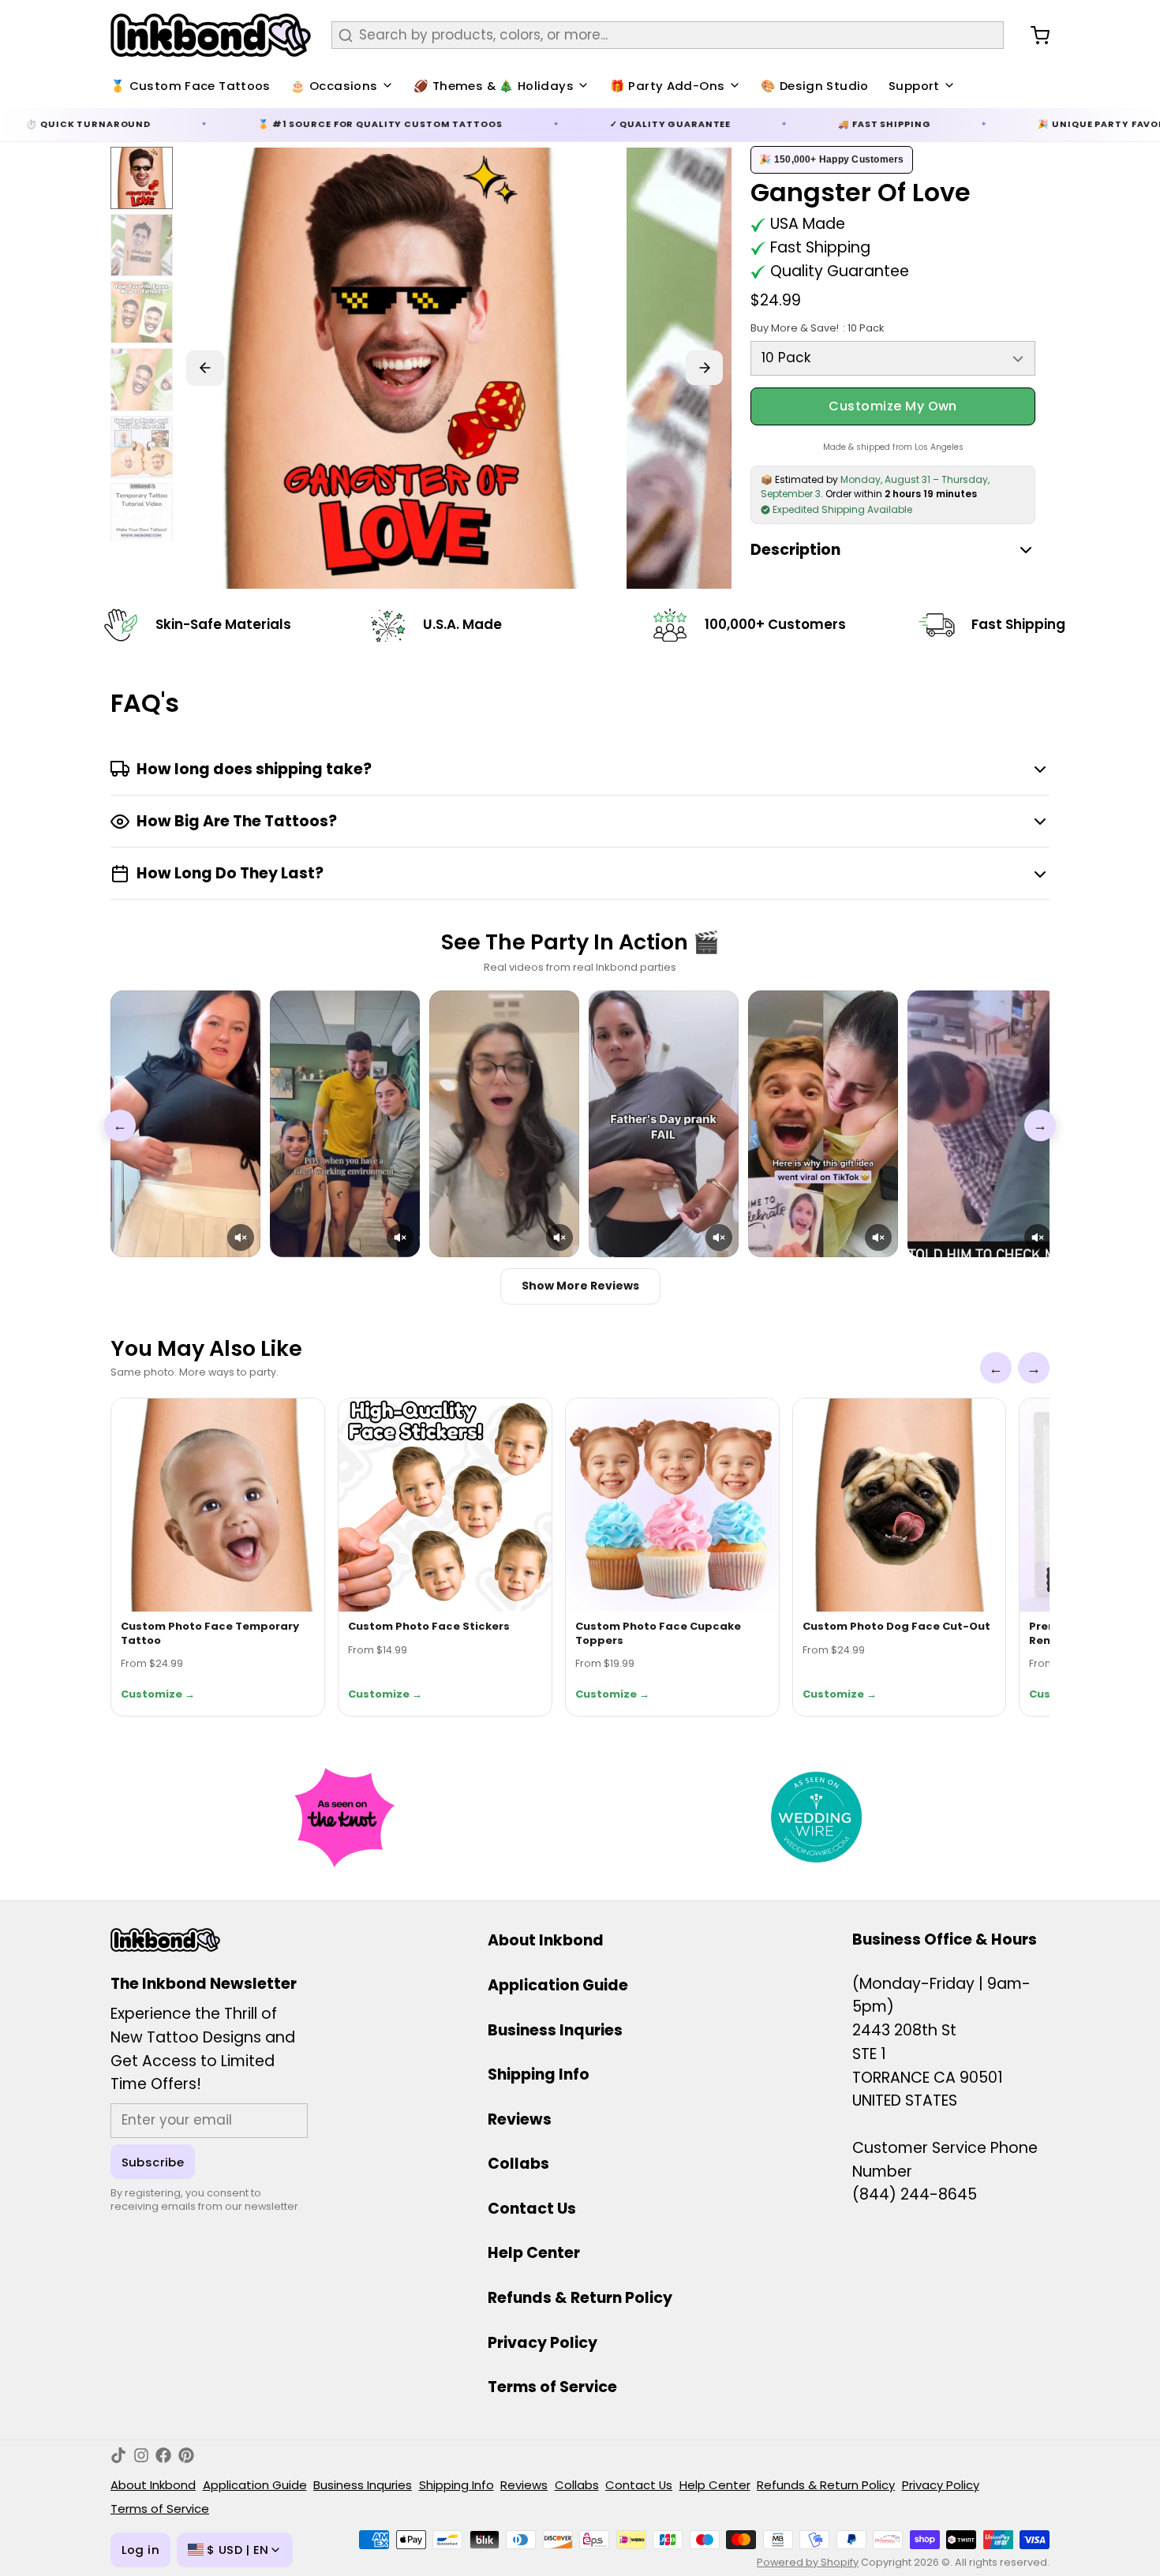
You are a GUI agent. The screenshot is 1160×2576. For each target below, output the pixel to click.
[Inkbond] (211, 35)
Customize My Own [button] (893, 406)
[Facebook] (163, 2455)
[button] (241, 1237)
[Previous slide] (205, 368)
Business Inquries (555, 2030)
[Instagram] (141, 2455)
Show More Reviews (580, 1286)
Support (914, 86)
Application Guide (558, 1985)
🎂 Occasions (334, 86)
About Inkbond (546, 1940)
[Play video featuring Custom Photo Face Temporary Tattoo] (185, 1124)
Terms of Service (552, 2387)
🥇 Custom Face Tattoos (191, 86)
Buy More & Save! (817, 328)
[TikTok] (118, 2455)
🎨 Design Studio (815, 86)
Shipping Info (539, 2074)
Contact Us (532, 2209)
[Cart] (1033, 36)
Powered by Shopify (808, 2562)
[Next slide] (705, 368)
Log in (140, 2550)
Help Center (534, 2253)
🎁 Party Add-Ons (668, 86)
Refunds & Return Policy (580, 2298)
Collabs (518, 2164)
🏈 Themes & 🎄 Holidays (494, 86)
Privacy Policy (543, 2343)
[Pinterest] (186, 2455)
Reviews (520, 2119)
